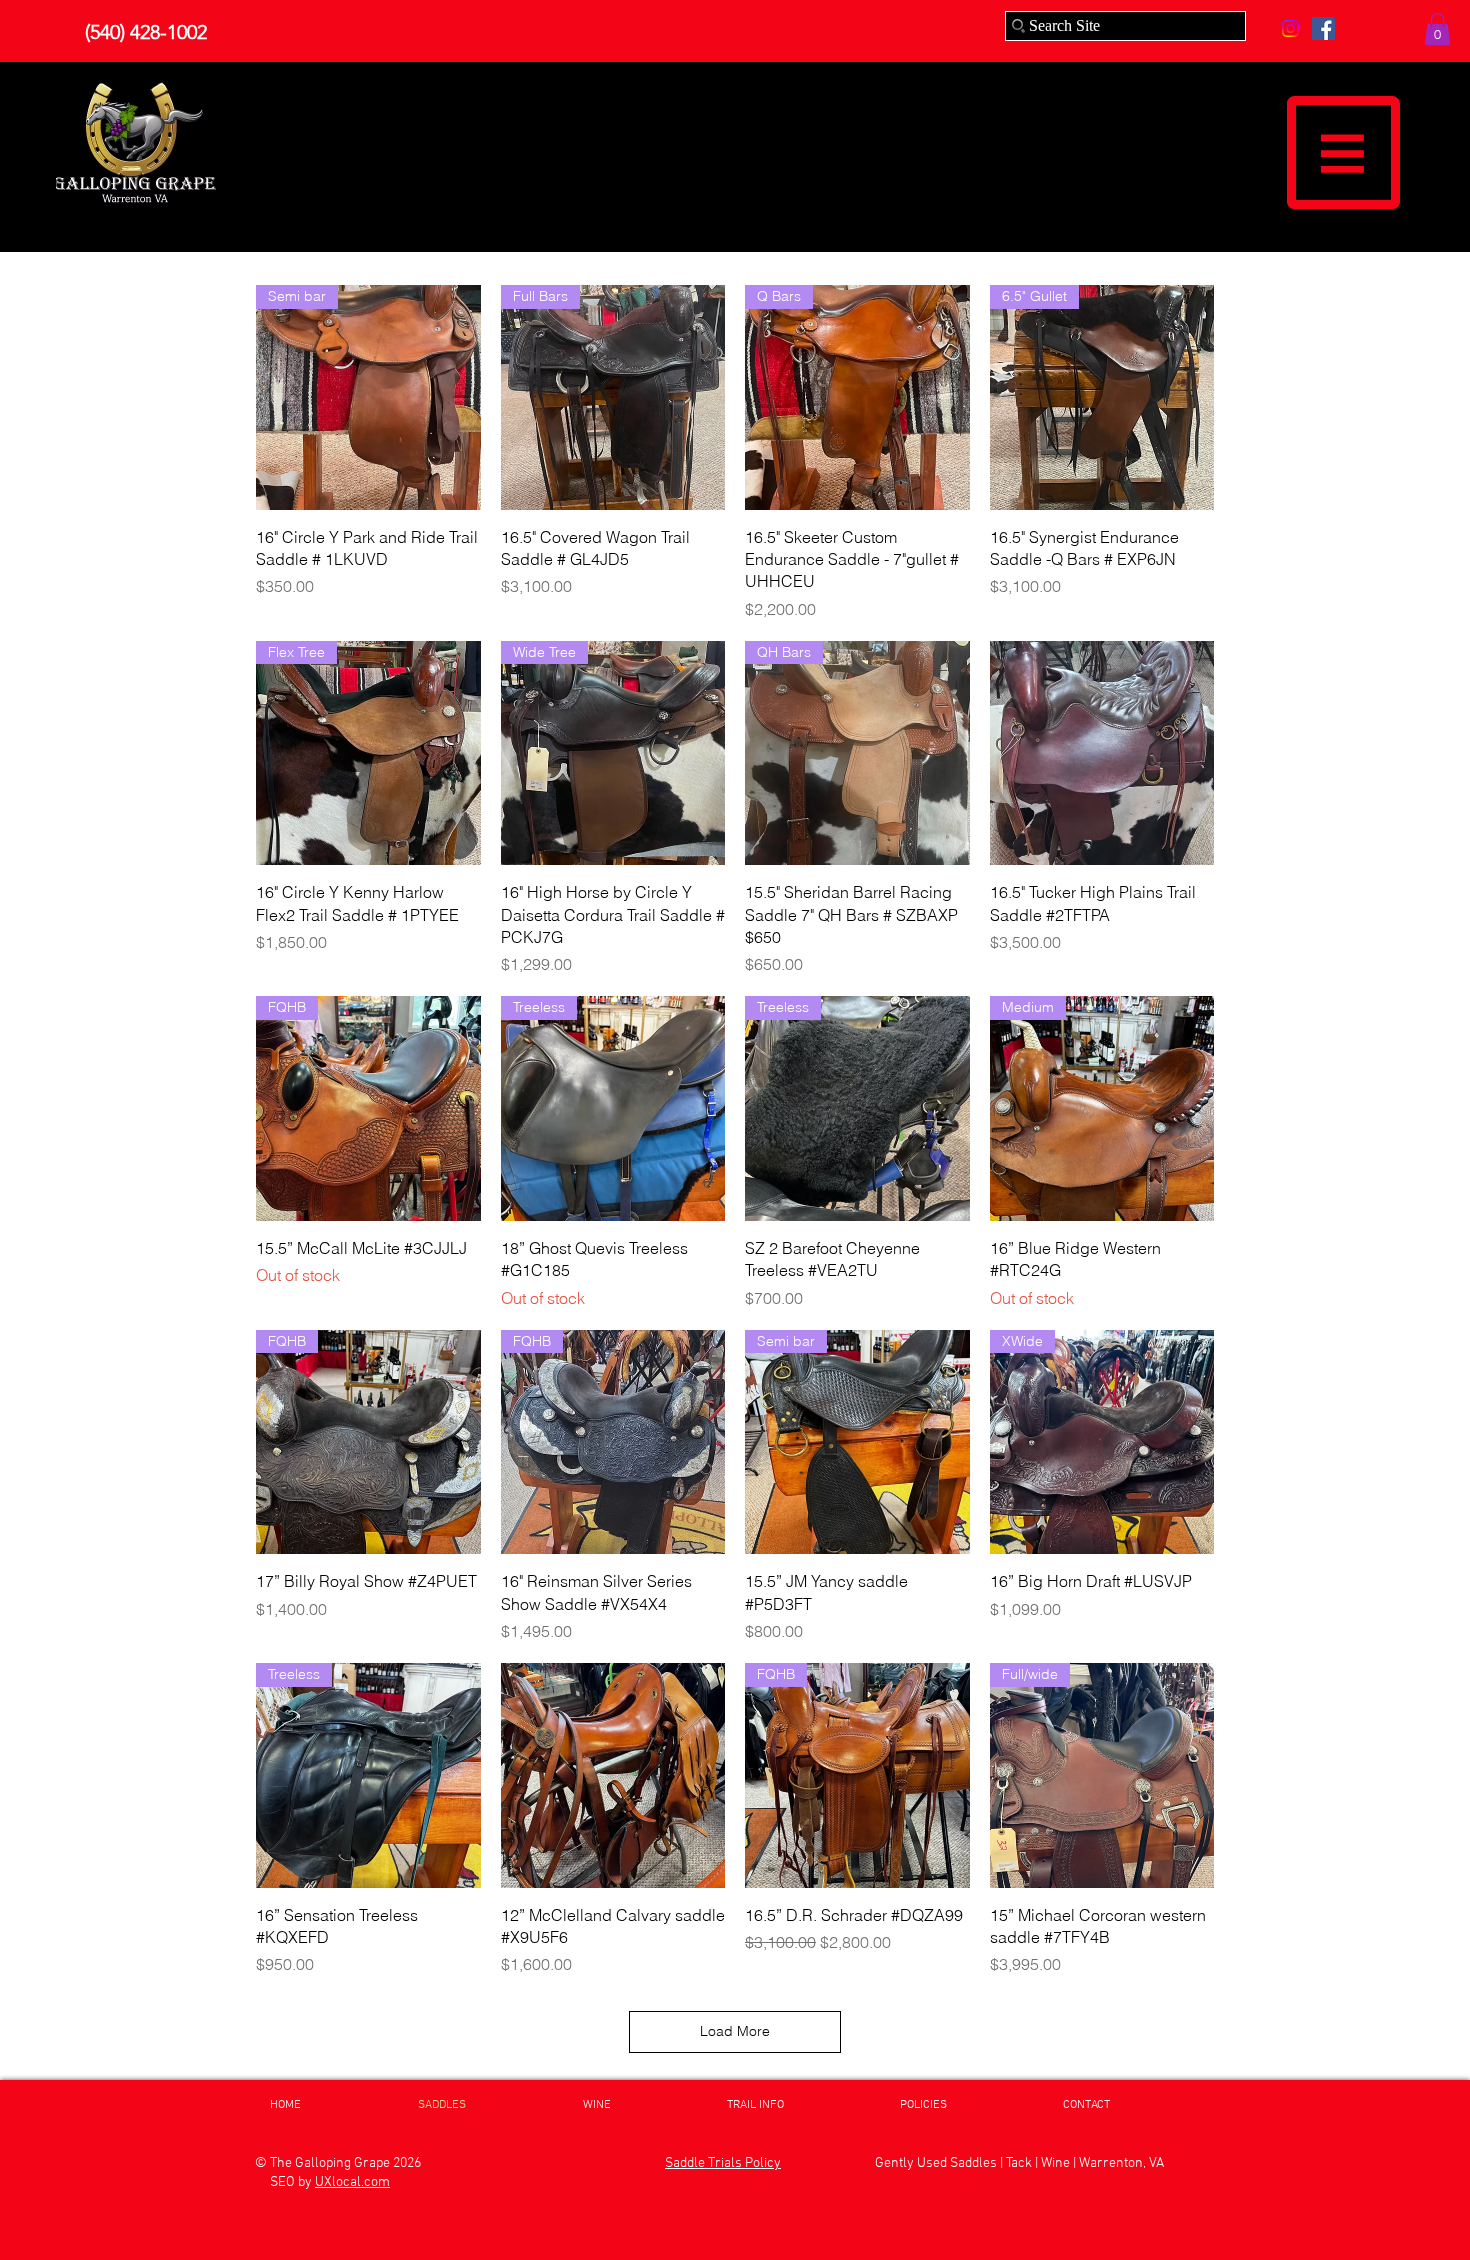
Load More (735, 2031)
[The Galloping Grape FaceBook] (1323, 28)
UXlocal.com (352, 2182)
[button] (1437, 29)
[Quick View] (1102, 753)
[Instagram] (1290, 28)
